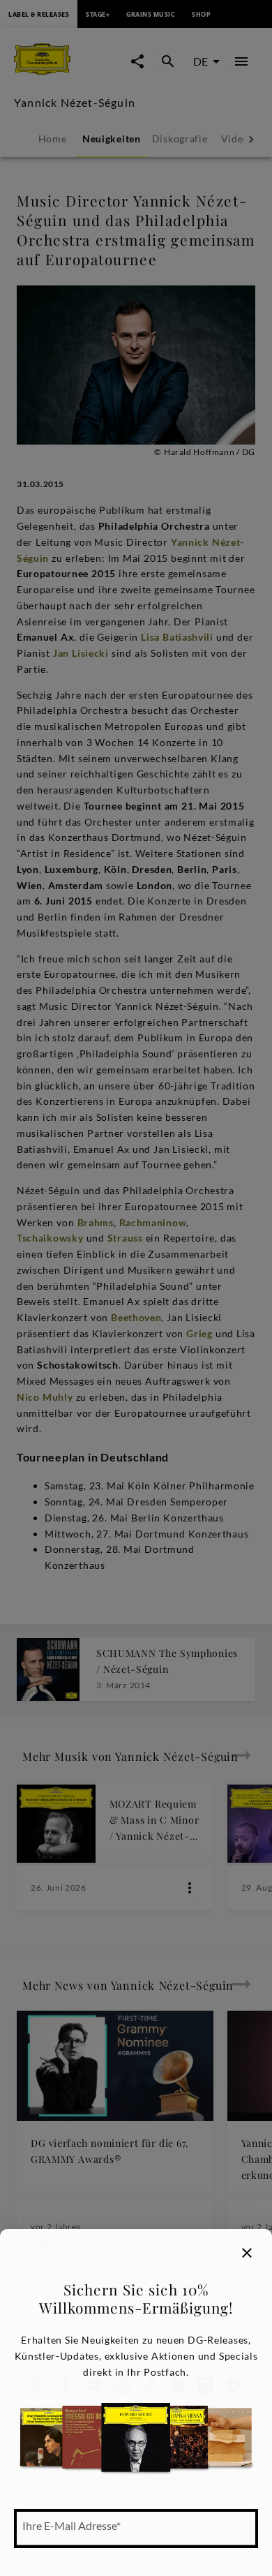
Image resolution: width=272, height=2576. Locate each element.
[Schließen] (247, 2253)
